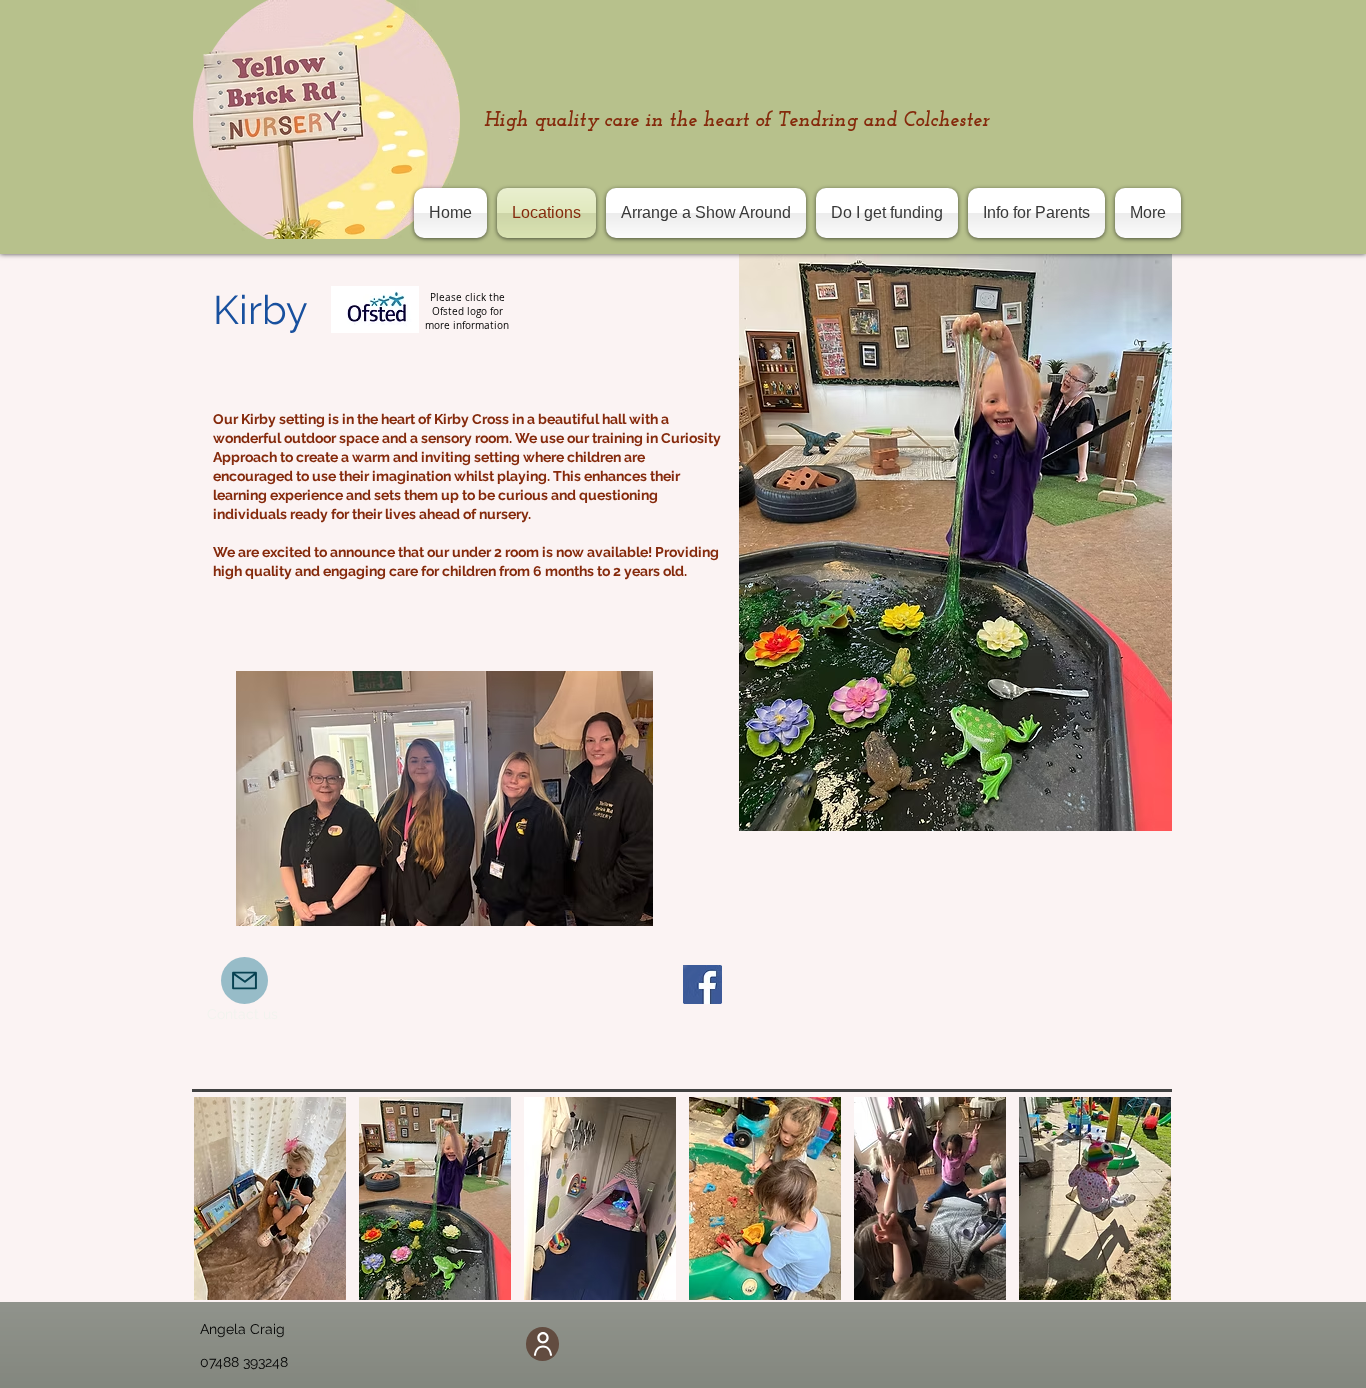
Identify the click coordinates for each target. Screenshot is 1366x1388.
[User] (542, 1344)
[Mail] (244, 980)
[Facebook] (702, 984)
